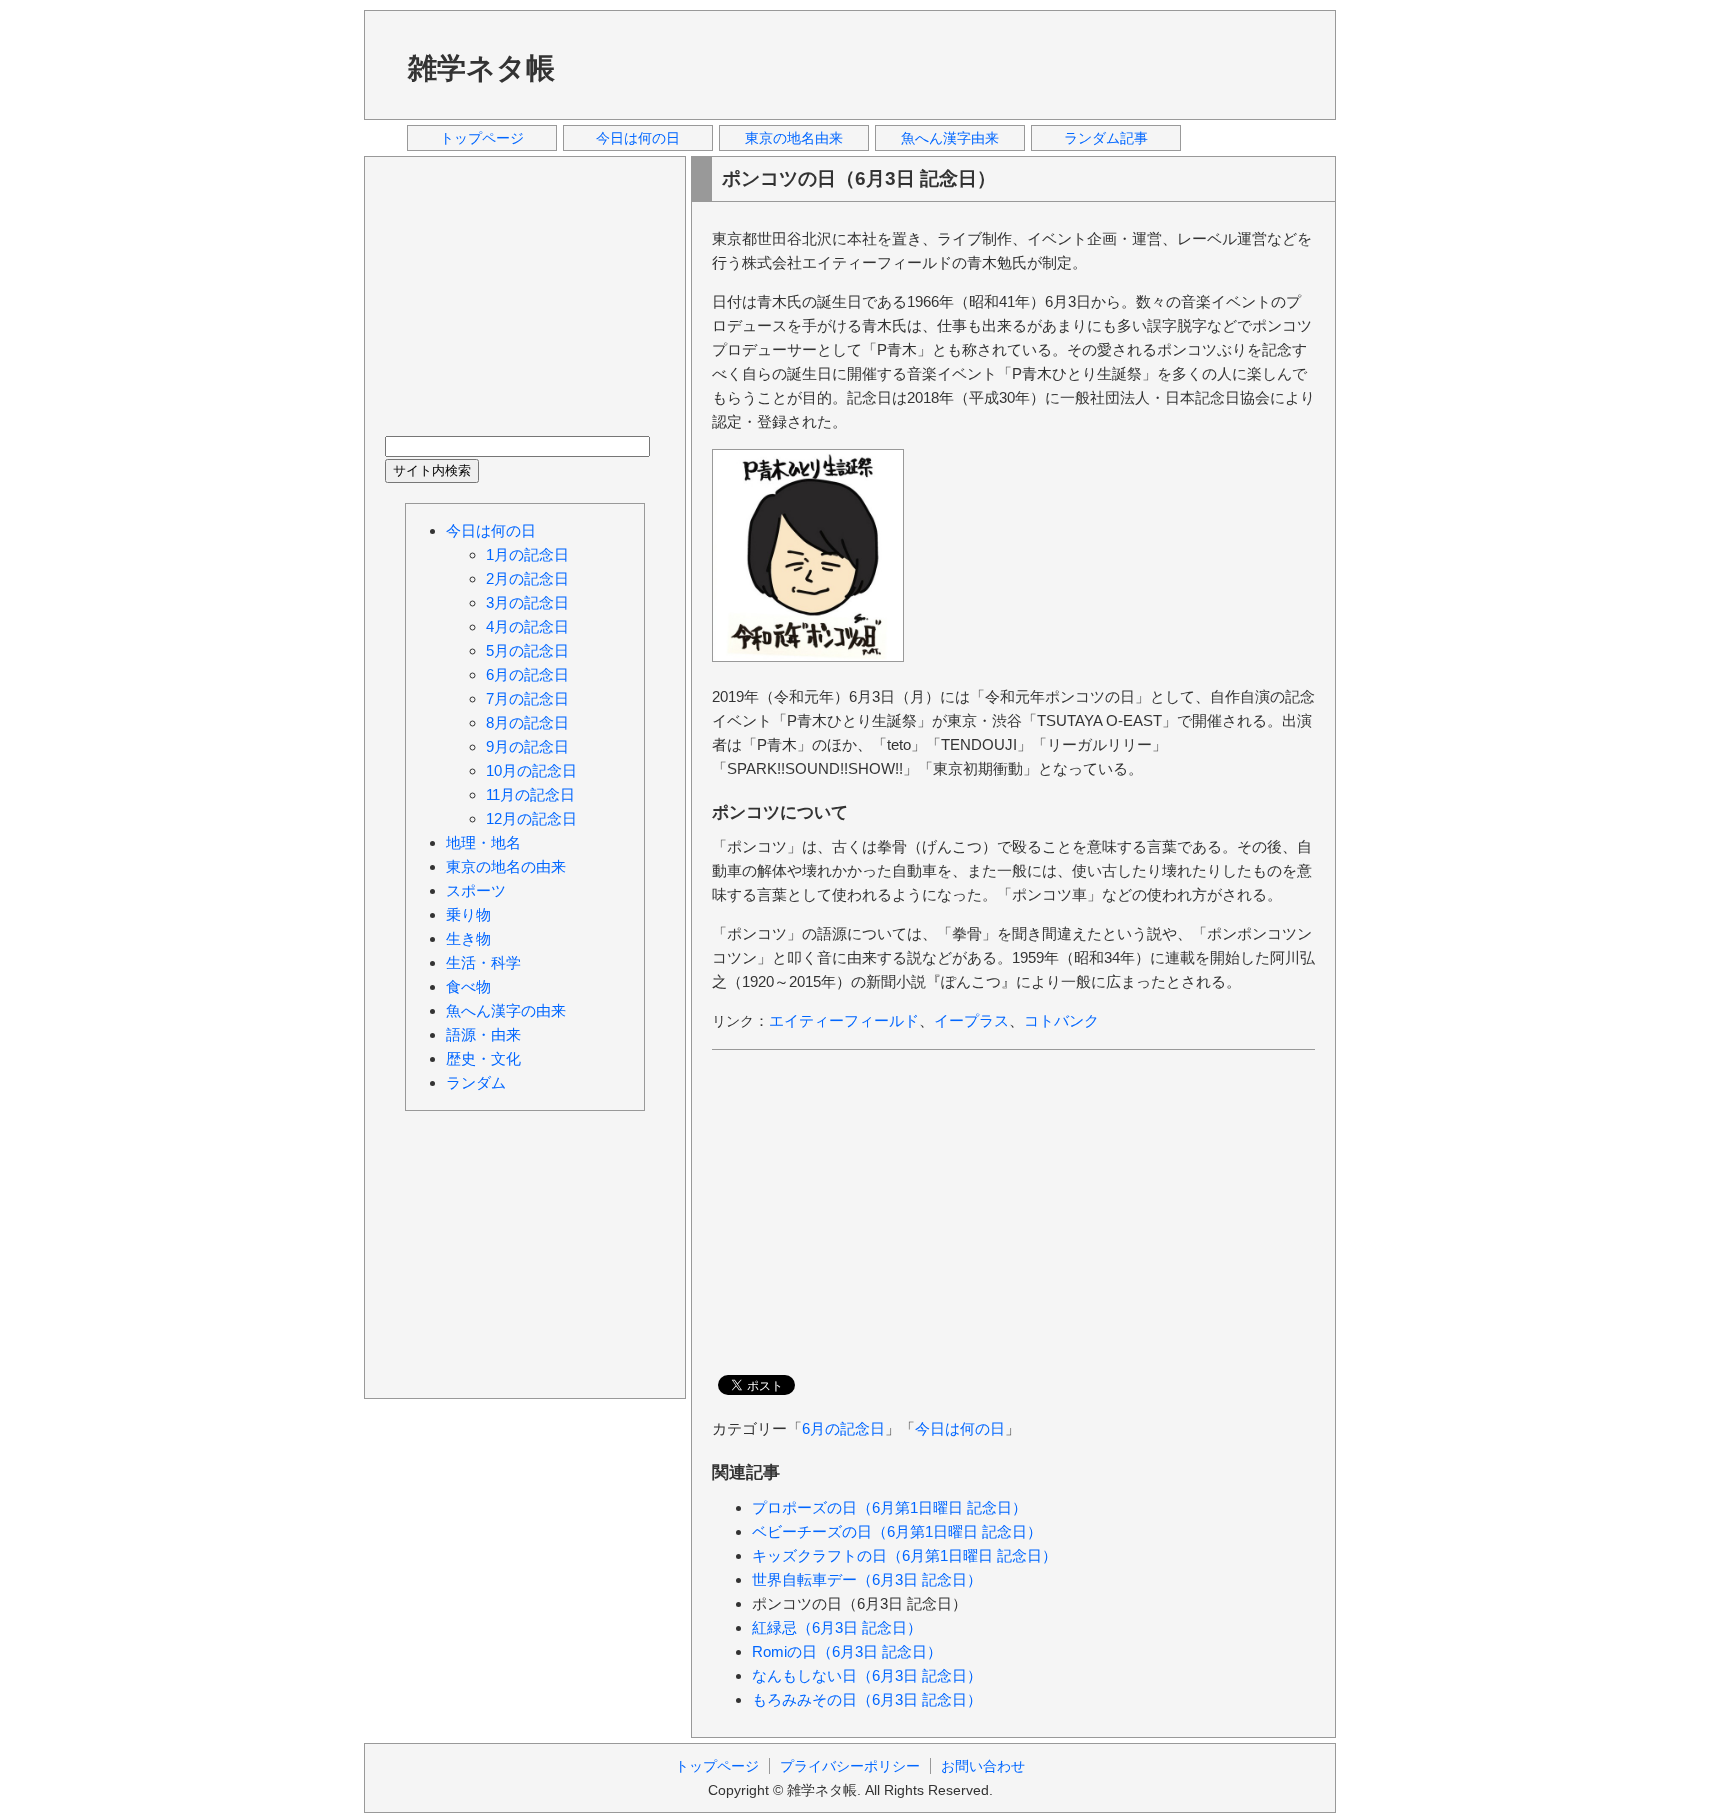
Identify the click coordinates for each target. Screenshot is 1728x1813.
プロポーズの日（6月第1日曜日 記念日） (889, 1507)
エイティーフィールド (844, 1020)
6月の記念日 (843, 1428)
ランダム (476, 1082)
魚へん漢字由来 (950, 138)
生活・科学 (483, 962)
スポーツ (476, 890)
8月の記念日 (527, 722)
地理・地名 (483, 842)
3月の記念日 (527, 602)
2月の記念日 (527, 578)
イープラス (971, 1020)
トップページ (482, 138)
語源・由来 (483, 1034)
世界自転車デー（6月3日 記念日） (867, 1579)
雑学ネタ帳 (481, 68)
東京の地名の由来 (506, 866)
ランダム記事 (1106, 138)
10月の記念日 (531, 770)
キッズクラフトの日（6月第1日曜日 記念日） (904, 1555)
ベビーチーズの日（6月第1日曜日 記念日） (897, 1531)
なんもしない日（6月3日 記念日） (867, 1675)
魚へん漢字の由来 (506, 1010)
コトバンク (1061, 1020)
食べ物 (468, 986)
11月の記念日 (530, 794)
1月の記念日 (527, 554)
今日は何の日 (638, 138)
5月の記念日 (527, 650)
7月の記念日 (527, 698)
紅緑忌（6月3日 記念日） (837, 1627)
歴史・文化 (483, 1058)
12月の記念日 (531, 818)
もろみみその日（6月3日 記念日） (867, 1699)
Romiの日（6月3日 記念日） (847, 1651)
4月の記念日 (527, 626)
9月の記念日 (527, 746)
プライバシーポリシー (850, 1766)
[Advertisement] (953, 64)
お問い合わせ (983, 1766)
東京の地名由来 (794, 138)
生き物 (468, 938)
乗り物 (468, 914)
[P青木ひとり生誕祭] (808, 656)
